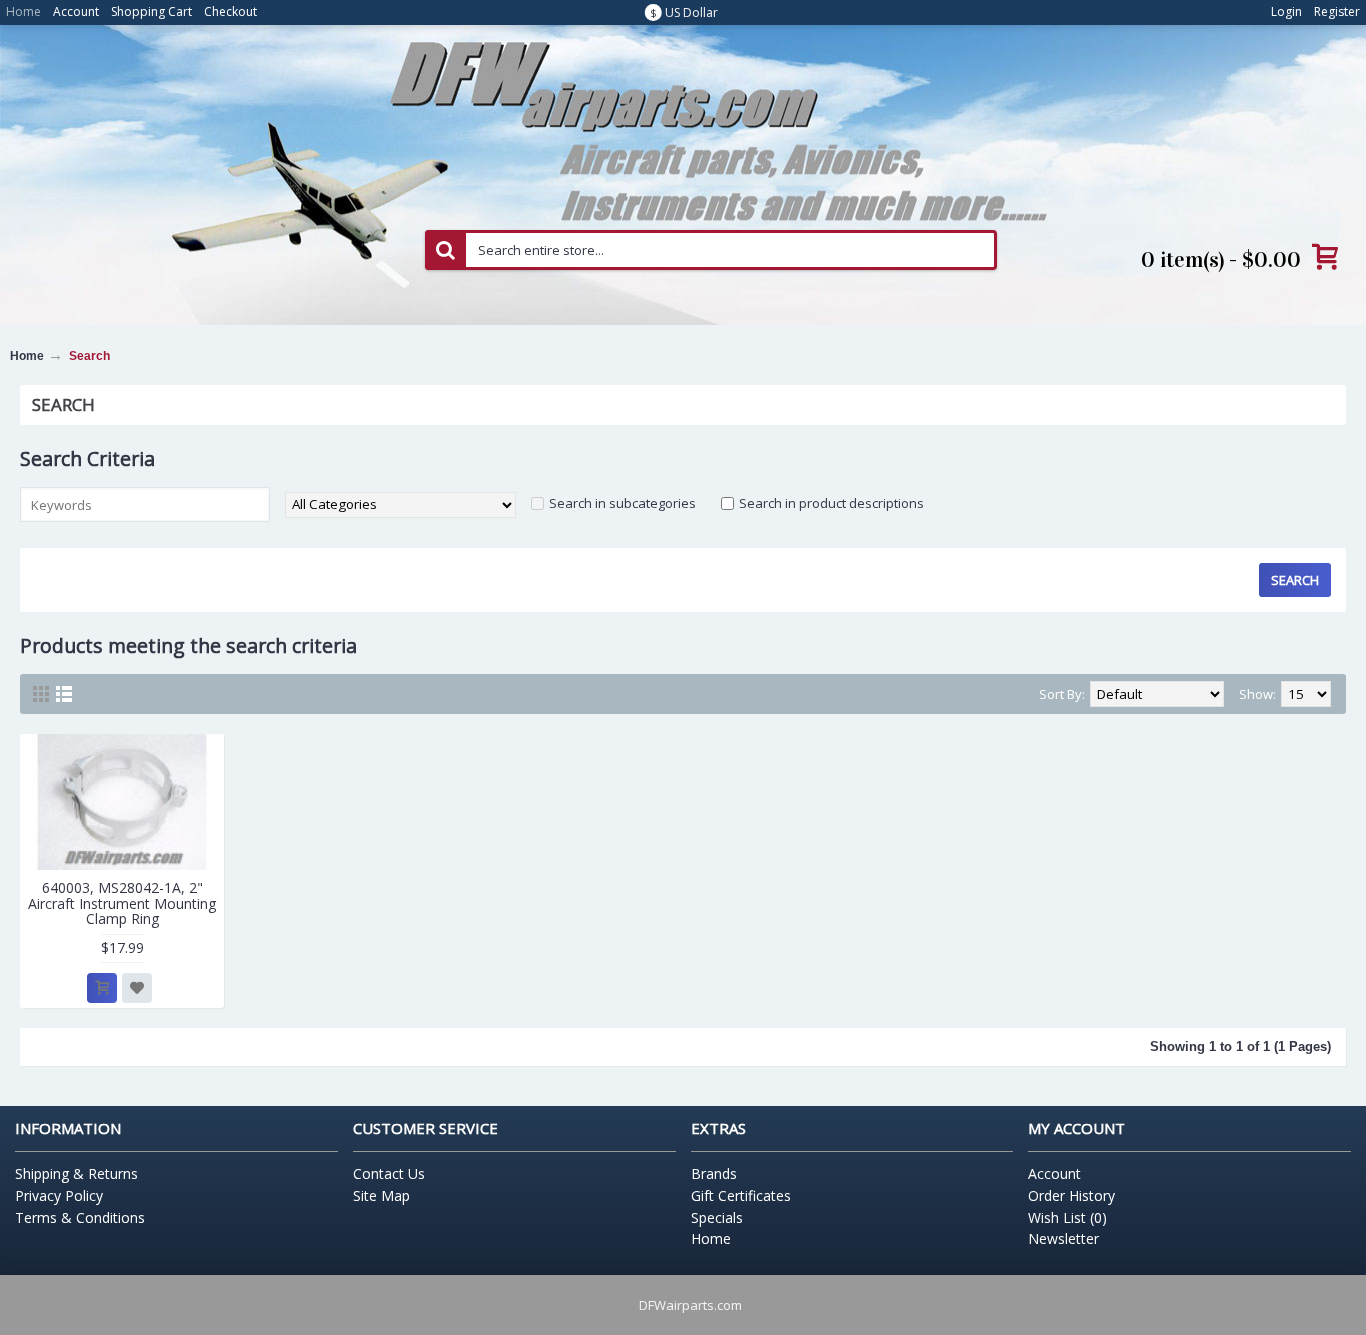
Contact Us (389, 1173)
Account (1054, 1173)
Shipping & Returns (76, 1173)
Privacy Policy (59, 1195)
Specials (717, 1217)
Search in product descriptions (831, 503)
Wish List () (1067, 1217)
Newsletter (1063, 1238)
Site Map (381, 1195)
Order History (1071, 1195)
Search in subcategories (622, 503)
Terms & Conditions (80, 1217)
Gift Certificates (741, 1195)
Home (27, 356)
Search (89, 356)
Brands (714, 1173)
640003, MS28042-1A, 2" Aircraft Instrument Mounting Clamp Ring (122, 903)
